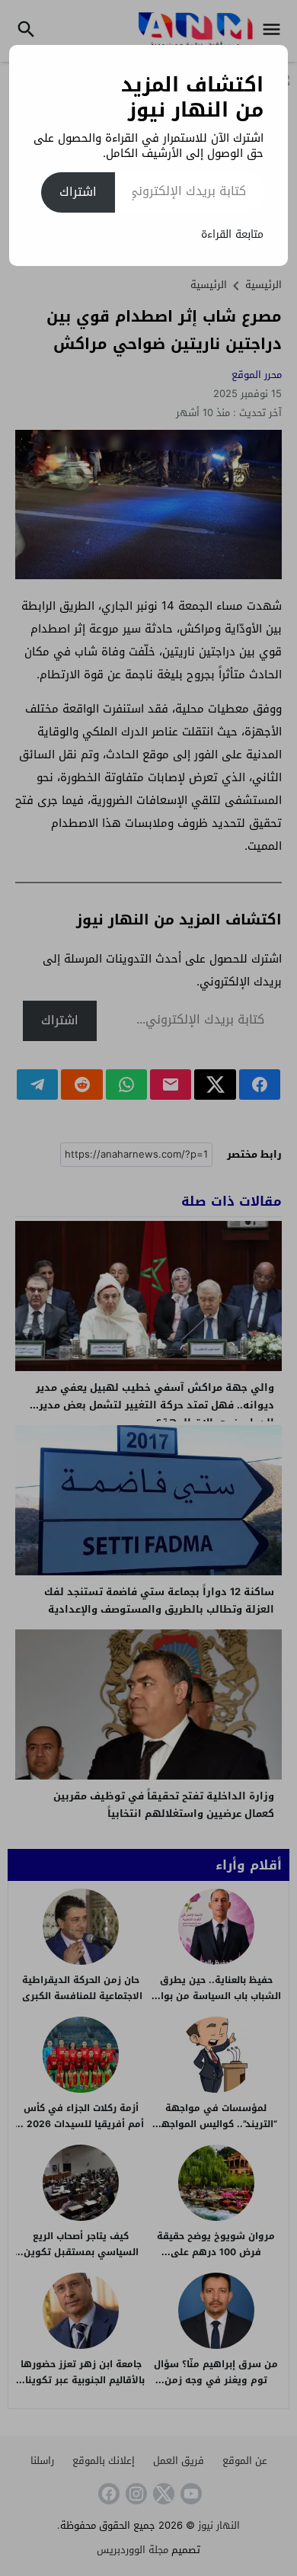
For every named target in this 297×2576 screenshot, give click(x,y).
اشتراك (78, 192)
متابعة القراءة (232, 234)
